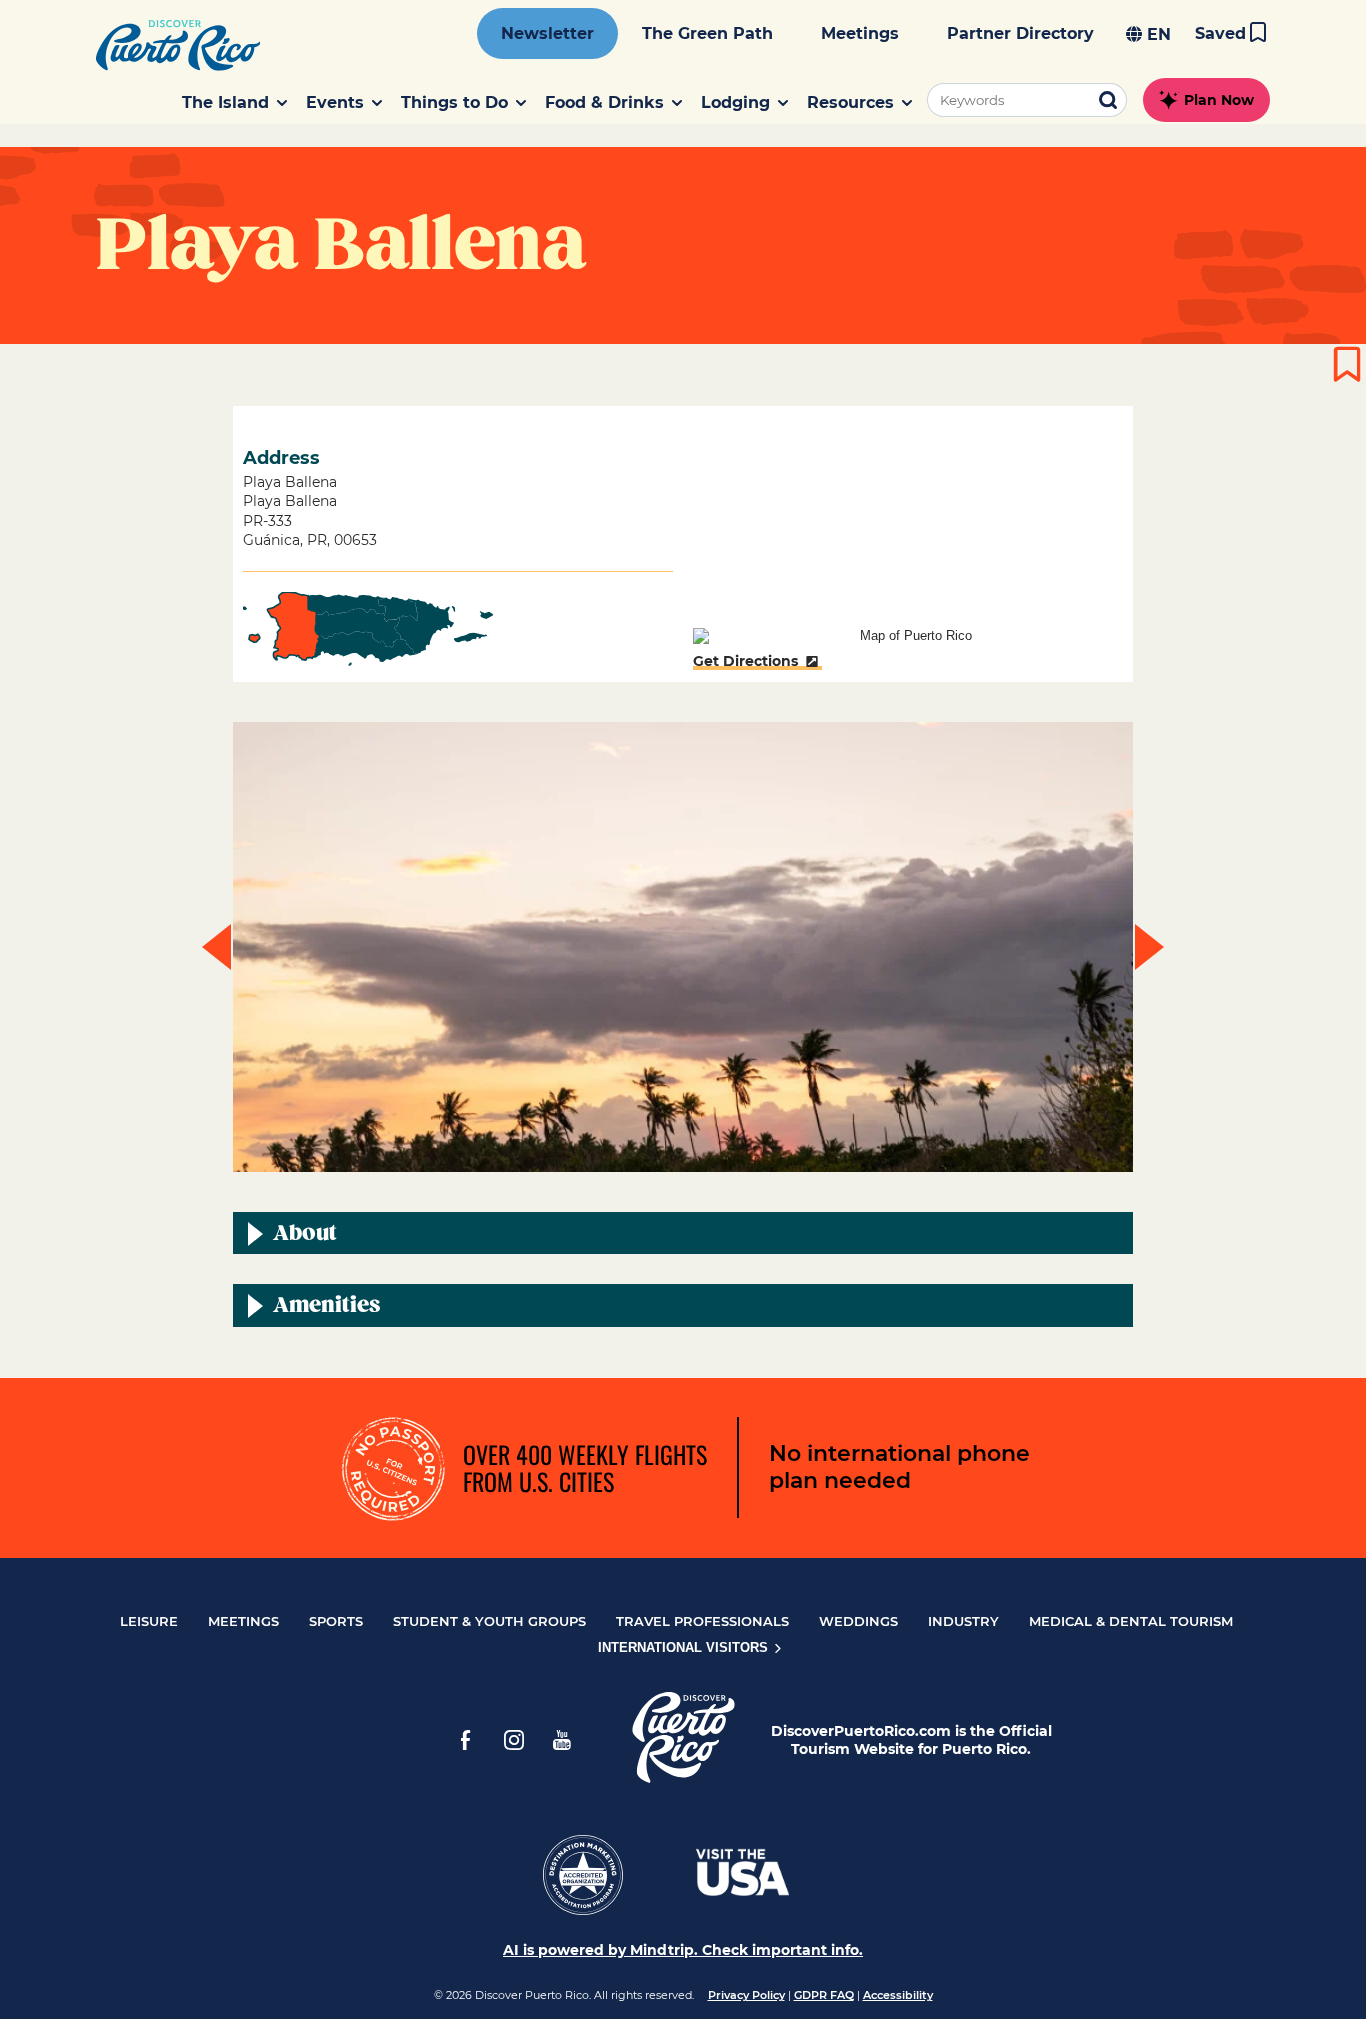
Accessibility (898, 1995)
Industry (963, 1621)
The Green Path (707, 33)
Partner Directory (1020, 33)
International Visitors (685, 1647)
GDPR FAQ (824, 1995)
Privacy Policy (746, 1995)
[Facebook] (466, 1740)
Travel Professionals (702, 1621)
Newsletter (547, 33)
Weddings (858, 1621)
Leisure (149, 1621)
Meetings (860, 33)
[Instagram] (514, 1740)
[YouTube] (562, 1740)
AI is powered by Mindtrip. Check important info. (683, 1950)
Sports (336, 1621)
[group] (683, 947)
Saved (1220, 33)
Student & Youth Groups (489, 1621)
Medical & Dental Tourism (1131, 1621)
